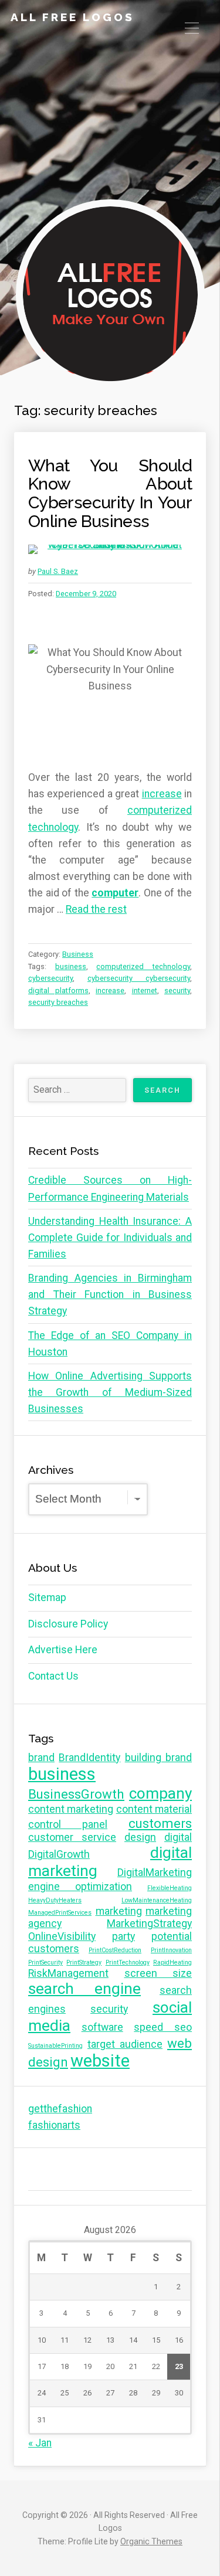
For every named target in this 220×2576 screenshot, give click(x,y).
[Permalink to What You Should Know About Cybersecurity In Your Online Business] (110, 549)
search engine (84, 1989)
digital (178, 1837)
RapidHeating (172, 1962)
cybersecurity (50, 978)
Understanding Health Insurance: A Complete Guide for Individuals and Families (110, 1238)
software (102, 2027)
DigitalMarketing (155, 1872)
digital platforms (58, 990)
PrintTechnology (128, 1962)
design (140, 1837)
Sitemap (47, 1598)
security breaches (58, 1002)
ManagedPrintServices (60, 1913)
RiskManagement (68, 1973)
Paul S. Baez (58, 571)
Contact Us (53, 1676)
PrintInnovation (171, 1950)
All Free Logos (72, 17)
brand (41, 1758)
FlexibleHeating (170, 1888)
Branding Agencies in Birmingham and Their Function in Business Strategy (110, 1294)
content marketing (71, 1809)
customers (160, 1823)
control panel (68, 1824)
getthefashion (60, 2109)
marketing (119, 1911)
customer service (72, 1837)
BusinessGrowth (76, 1794)
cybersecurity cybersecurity (139, 978)
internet (145, 990)
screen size (158, 1973)
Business (78, 954)
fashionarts (54, 2125)
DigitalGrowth (59, 1854)
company (160, 1793)
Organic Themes (151, 2541)
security (177, 990)
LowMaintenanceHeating (157, 1900)
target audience (125, 2044)
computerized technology (143, 966)
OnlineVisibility (62, 1936)
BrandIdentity (89, 1758)
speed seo (163, 2027)
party (123, 1936)
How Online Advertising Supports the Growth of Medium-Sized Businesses (110, 1392)
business (71, 966)
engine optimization (80, 1887)
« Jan (40, 2443)
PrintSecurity (45, 1962)
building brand (158, 1758)
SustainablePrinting (55, 2046)
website (100, 2061)
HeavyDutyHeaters (55, 1900)
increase (162, 794)
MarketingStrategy (149, 1923)
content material (154, 1809)
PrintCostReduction (115, 1950)
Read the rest (96, 909)
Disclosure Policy (68, 1624)
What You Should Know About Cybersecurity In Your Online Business (110, 493)
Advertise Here (63, 1650)
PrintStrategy (84, 1962)
